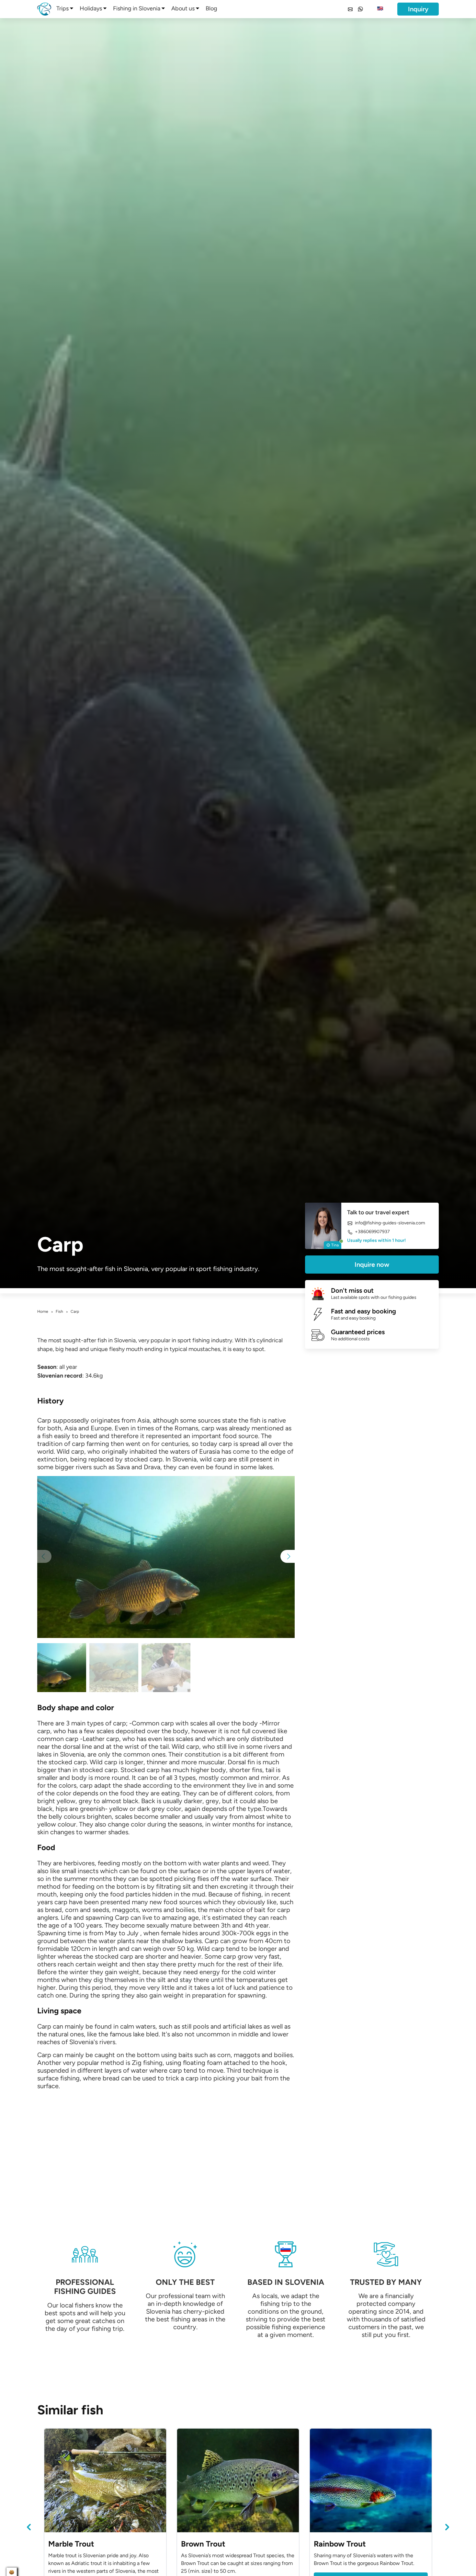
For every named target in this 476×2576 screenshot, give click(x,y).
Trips (62, 8)
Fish (59, 1311)
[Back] (29, 2527)
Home (43, 1311)
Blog (211, 8)
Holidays (91, 8)
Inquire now (372, 1265)
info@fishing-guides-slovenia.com (390, 1223)
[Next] (447, 2527)
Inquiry (418, 9)
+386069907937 (372, 1232)
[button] (288, 1556)
